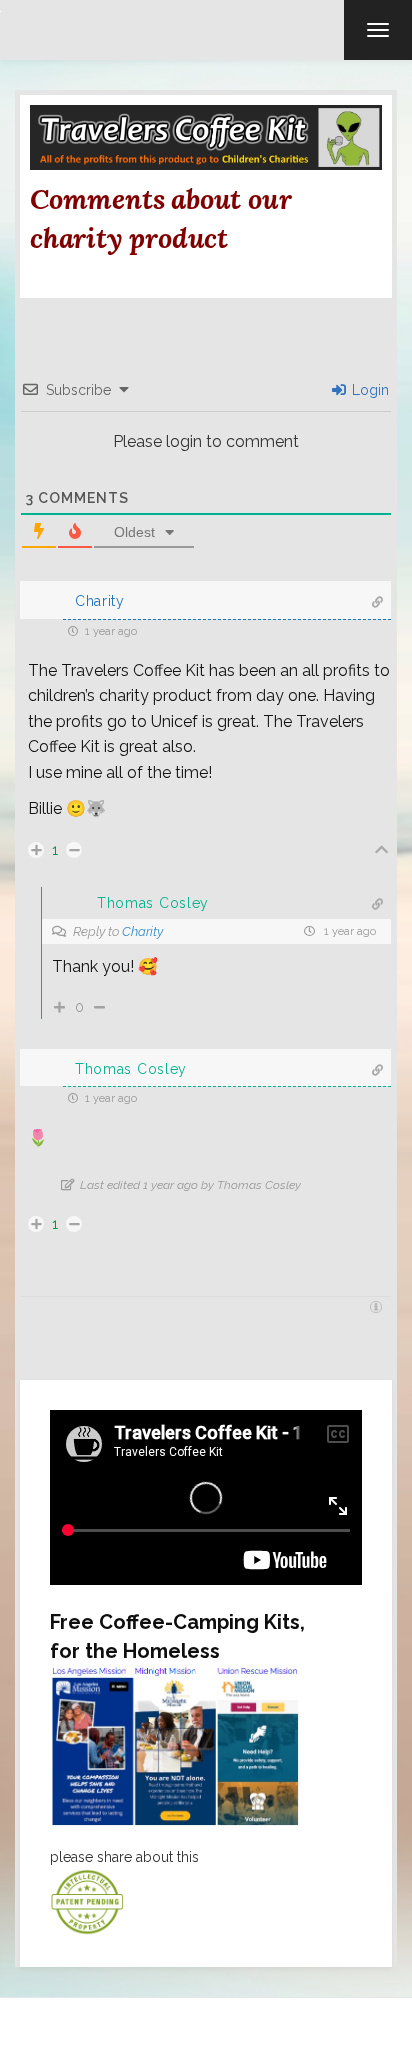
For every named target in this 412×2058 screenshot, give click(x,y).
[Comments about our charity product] (206, 136)
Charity (142, 931)
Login (368, 390)
